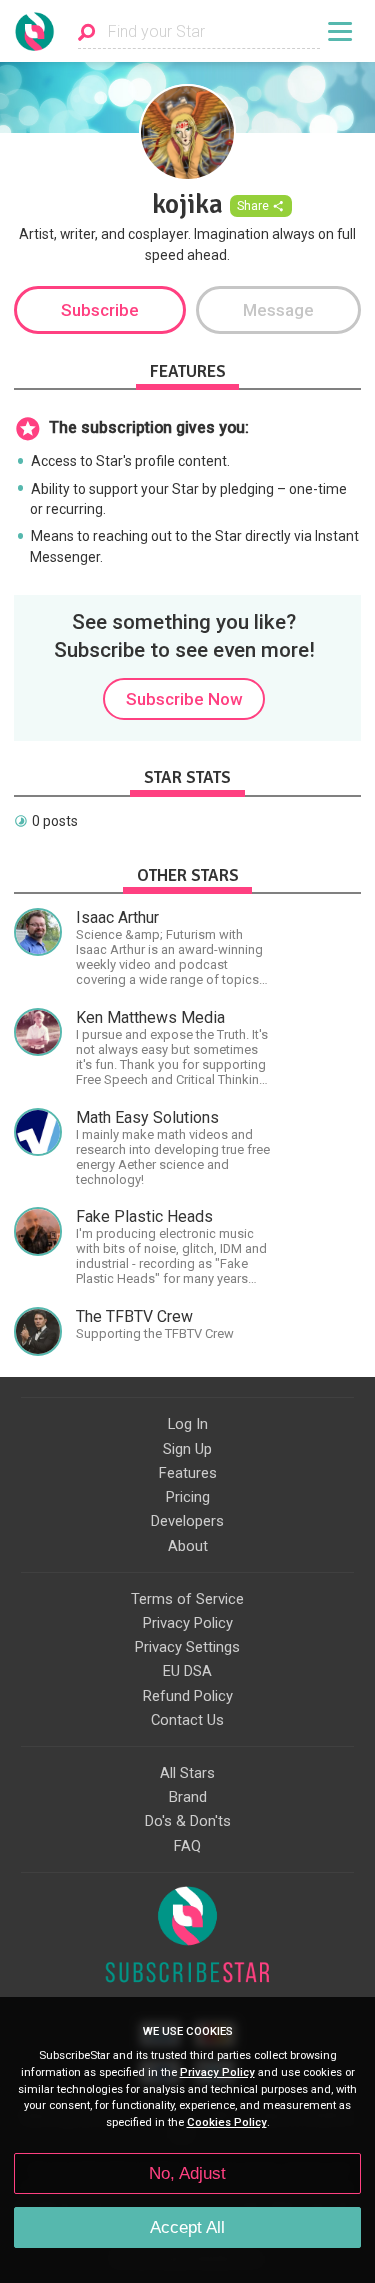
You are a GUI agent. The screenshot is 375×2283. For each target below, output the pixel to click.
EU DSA (187, 1671)
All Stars (187, 1773)
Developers (187, 1521)
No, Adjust (187, 2173)
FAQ (187, 1846)
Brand (188, 1797)
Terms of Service (187, 1599)
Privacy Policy (188, 1623)
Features (188, 1473)
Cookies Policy (227, 2122)
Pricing (188, 1497)
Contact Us (187, 1720)
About (188, 1546)
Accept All (187, 2227)
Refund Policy (188, 1696)
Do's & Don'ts (188, 1821)
